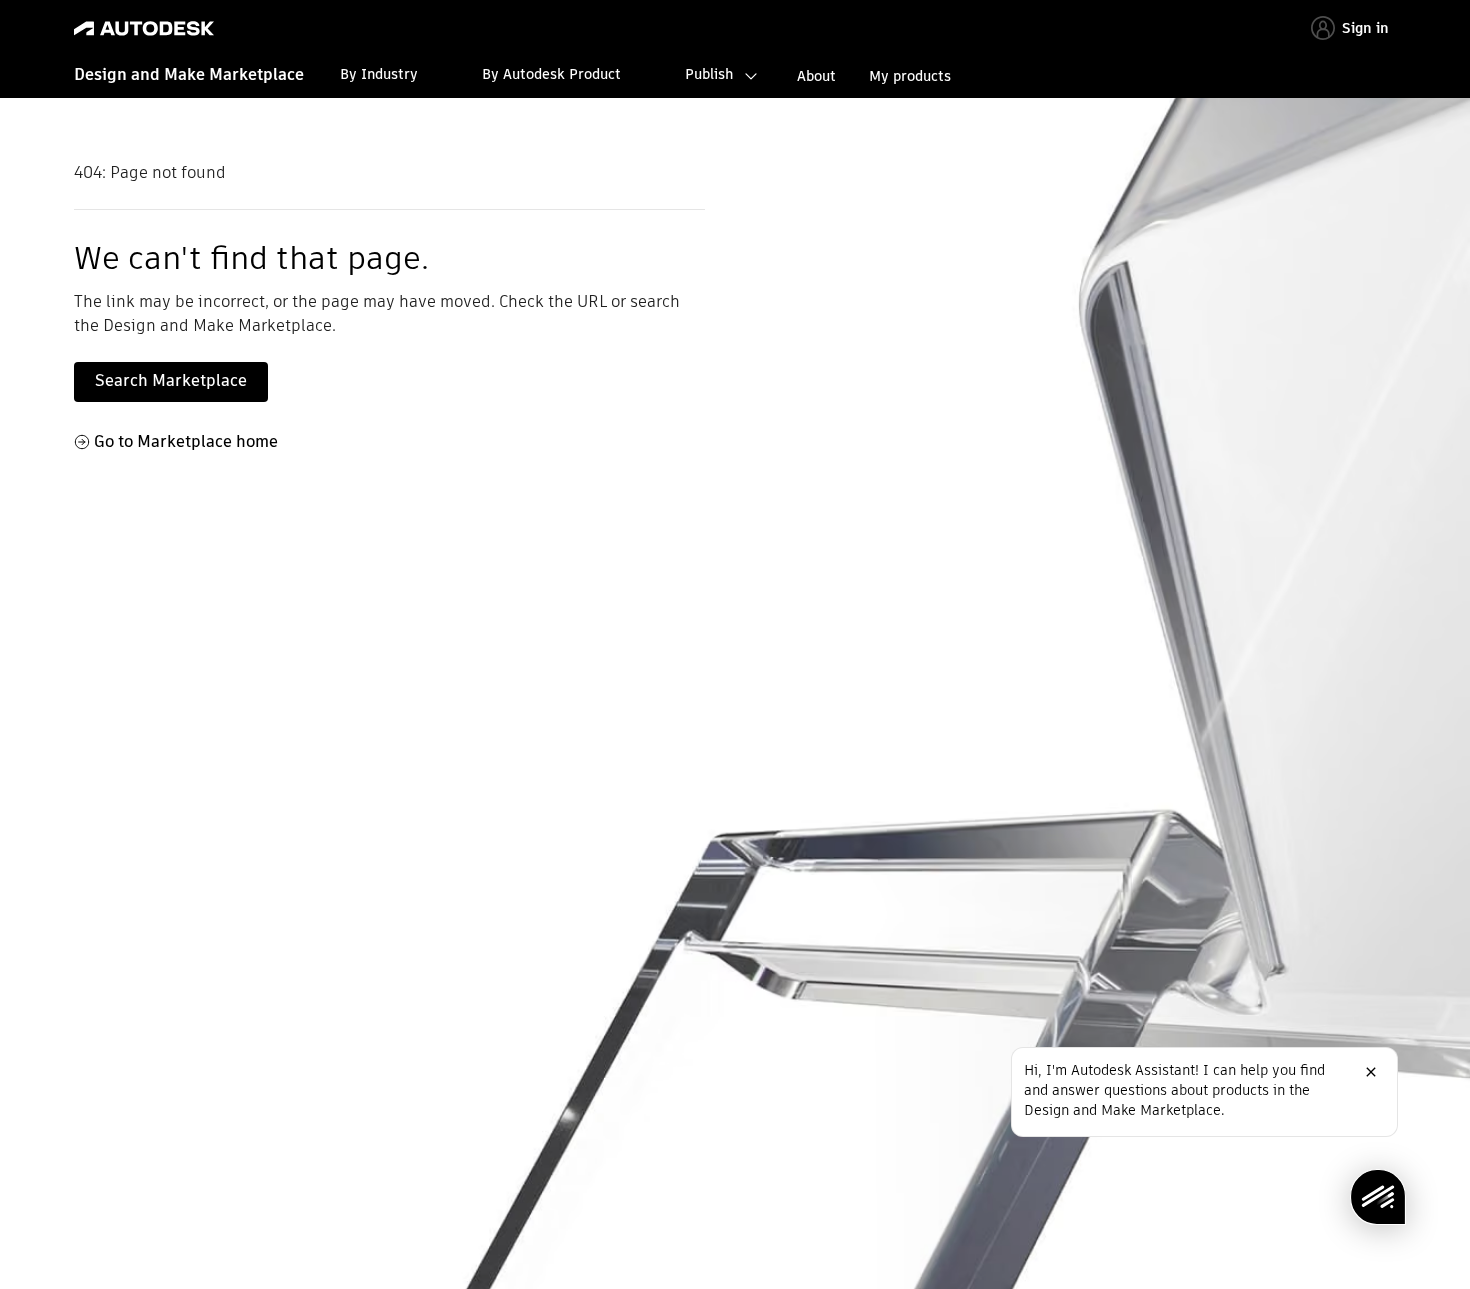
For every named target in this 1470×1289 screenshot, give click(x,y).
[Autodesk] (144, 28)
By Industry (379, 74)
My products (910, 76)
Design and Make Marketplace (189, 74)
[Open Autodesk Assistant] (1378, 1197)
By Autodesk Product (551, 74)
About (816, 76)
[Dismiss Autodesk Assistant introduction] (1371, 1072)
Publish (709, 74)
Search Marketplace (171, 380)
